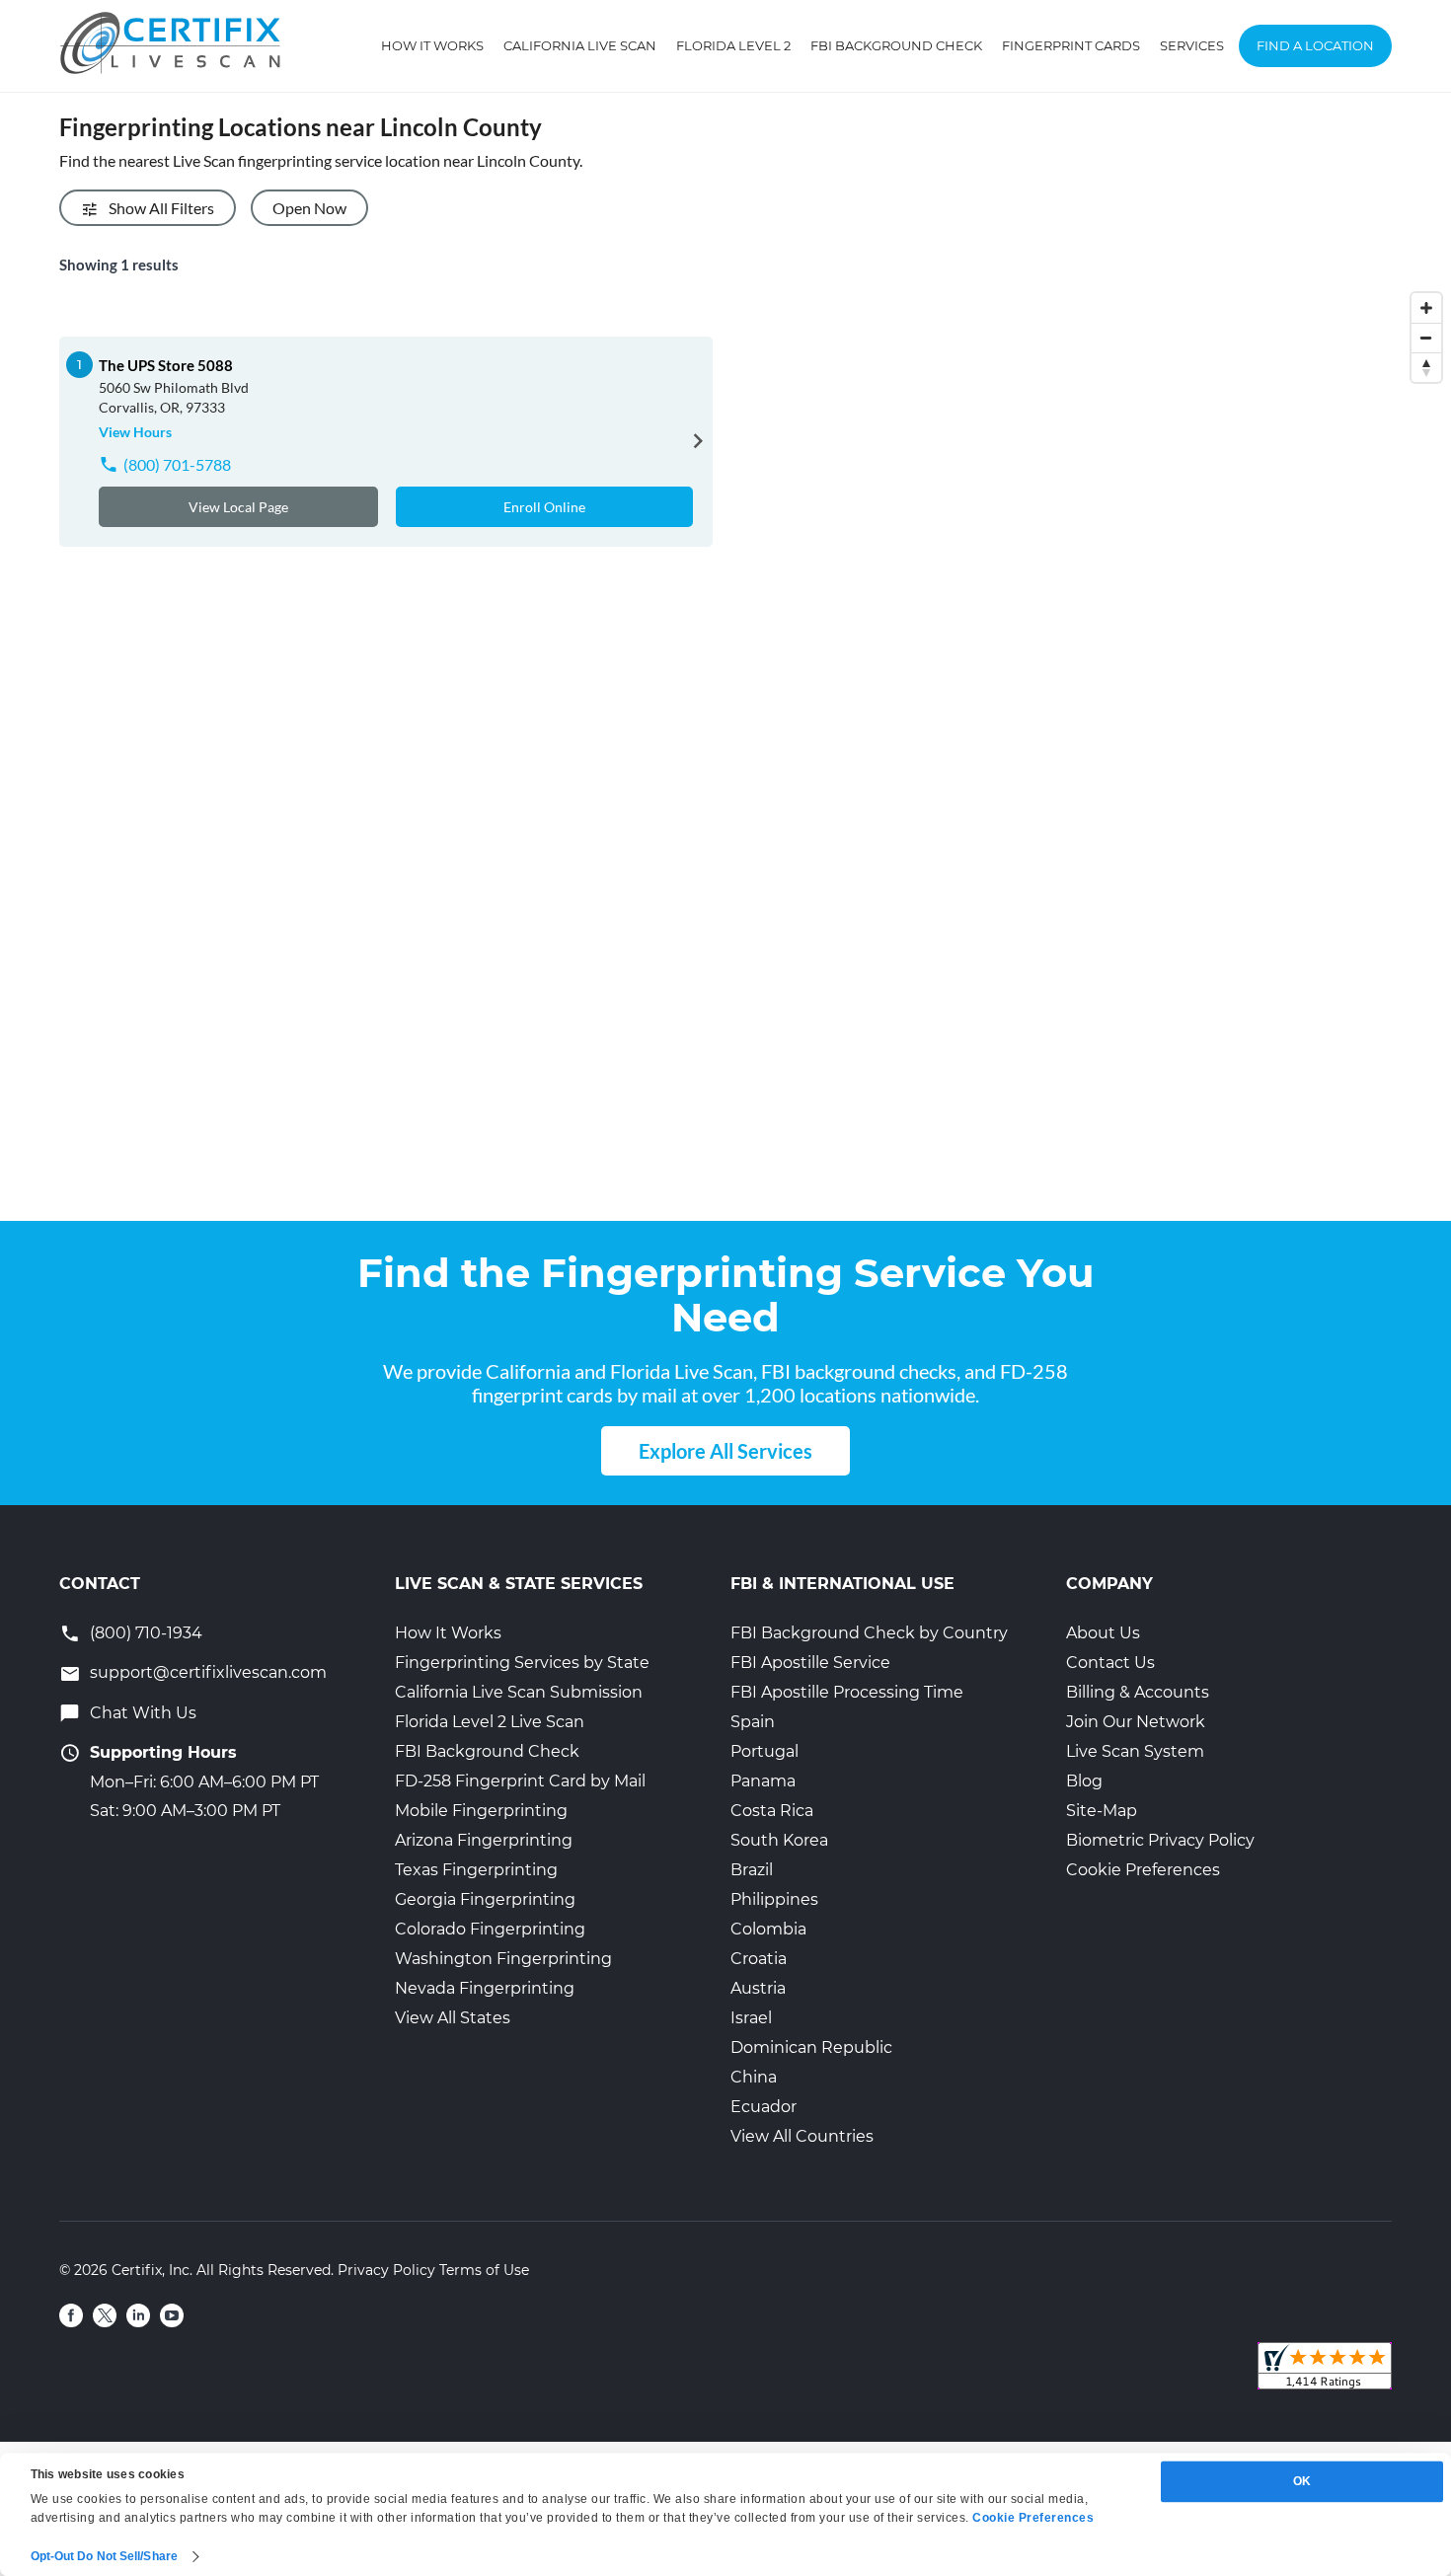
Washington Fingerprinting (503, 1959)
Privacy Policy (386, 2270)
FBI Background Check (896, 45)
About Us (1103, 1633)
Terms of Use (484, 2270)
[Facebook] (71, 2315)
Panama (763, 1781)
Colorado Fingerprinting (490, 1929)
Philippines (774, 1899)
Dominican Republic (811, 2047)
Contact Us (1110, 1663)
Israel (751, 2018)
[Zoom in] (1426, 308)
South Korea (779, 1840)
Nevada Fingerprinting (485, 1988)
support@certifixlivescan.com (208, 1672)
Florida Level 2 (733, 45)
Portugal (764, 1751)
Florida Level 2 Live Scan (490, 1722)
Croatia (759, 1959)
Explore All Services (725, 1451)
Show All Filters (161, 208)
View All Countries (802, 2136)
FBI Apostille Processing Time (847, 1692)
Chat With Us (143, 1713)
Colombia (768, 1929)
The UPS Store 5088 (166, 365)
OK (1302, 2481)
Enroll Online (544, 507)
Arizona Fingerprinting (484, 1840)
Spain (753, 1722)
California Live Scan (580, 45)
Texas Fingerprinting (476, 1870)
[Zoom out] (1426, 338)
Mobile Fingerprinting (481, 1811)
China (754, 2077)
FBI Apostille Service (810, 1663)
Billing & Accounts (1138, 1692)
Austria (758, 1988)
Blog (1084, 1781)
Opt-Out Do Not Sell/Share (105, 2556)
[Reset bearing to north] (1426, 367)
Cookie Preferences (1143, 1870)
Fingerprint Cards (1071, 45)
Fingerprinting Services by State (522, 1663)
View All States (453, 2018)
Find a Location (1315, 45)
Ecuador (764, 2107)
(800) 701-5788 (177, 464)
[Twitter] (105, 2315)
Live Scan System (1135, 1751)
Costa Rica (772, 1811)
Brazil (752, 1870)
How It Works (432, 45)
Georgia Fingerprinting (485, 1899)
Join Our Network (1136, 1722)
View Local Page (238, 507)
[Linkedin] (138, 2315)
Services (1192, 45)
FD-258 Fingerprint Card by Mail (520, 1781)
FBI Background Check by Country (869, 1633)
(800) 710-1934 (146, 1633)
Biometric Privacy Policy (1160, 1840)
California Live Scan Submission (519, 1692)
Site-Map (1102, 1811)
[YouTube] (172, 2315)
